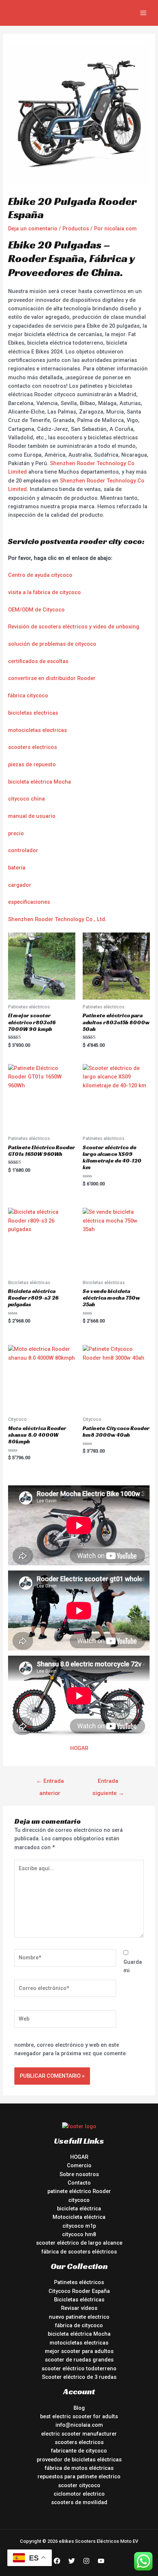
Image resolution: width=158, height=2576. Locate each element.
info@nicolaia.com (79, 2425)
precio (16, 833)
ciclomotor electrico (79, 2494)
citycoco (79, 2200)
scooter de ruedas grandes (79, 2360)
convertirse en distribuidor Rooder (52, 678)
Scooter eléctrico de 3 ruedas (79, 2377)
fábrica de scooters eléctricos (79, 2252)
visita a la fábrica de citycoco (44, 592)
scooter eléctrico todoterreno (79, 2368)
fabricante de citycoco (79, 2451)
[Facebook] (57, 2561)
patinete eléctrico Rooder (79, 2191)
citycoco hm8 (79, 2234)
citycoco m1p (79, 2226)
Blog (79, 2408)
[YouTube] (101, 2561)
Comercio (79, 2165)
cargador (20, 885)
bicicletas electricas (33, 713)
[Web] (65, 2020)
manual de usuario (32, 816)
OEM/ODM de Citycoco (36, 610)
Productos (76, 229)
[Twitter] (72, 2561)
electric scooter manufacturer (79, 2434)
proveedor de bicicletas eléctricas (79, 2460)
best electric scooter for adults (79, 2416)
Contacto (79, 2183)
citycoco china (26, 799)
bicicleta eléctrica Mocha (39, 782)
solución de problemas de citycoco (52, 644)
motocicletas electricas (37, 730)
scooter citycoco (79, 2485)
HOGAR (79, 1748)
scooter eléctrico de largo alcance (79, 2243)
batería (17, 868)
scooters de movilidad (79, 2502)
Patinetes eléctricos (79, 2282)
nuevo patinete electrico (79, 2317)
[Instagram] (86, 2561)
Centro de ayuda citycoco (40, 575)
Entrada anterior (50, 1783)
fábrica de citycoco (79, 2325)
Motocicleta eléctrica (79, 2217)
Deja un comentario (33, 229)
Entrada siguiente (108, 1783)
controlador (23, 850)
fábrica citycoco (28, 696)
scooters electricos (33, 747)
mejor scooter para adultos (79, 2351)
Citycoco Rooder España (79, 2291)
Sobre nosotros (79, 2174)
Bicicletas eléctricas (79, 2300)
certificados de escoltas (38, 661)
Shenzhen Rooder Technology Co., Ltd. (57, 919)
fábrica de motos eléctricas (79, 2468)
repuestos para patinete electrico (79, 2476)
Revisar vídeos (79, 2308)
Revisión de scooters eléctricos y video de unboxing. (74, 627)
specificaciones (30, 902)
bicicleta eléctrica (79, 2209)
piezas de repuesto (32, 764)
